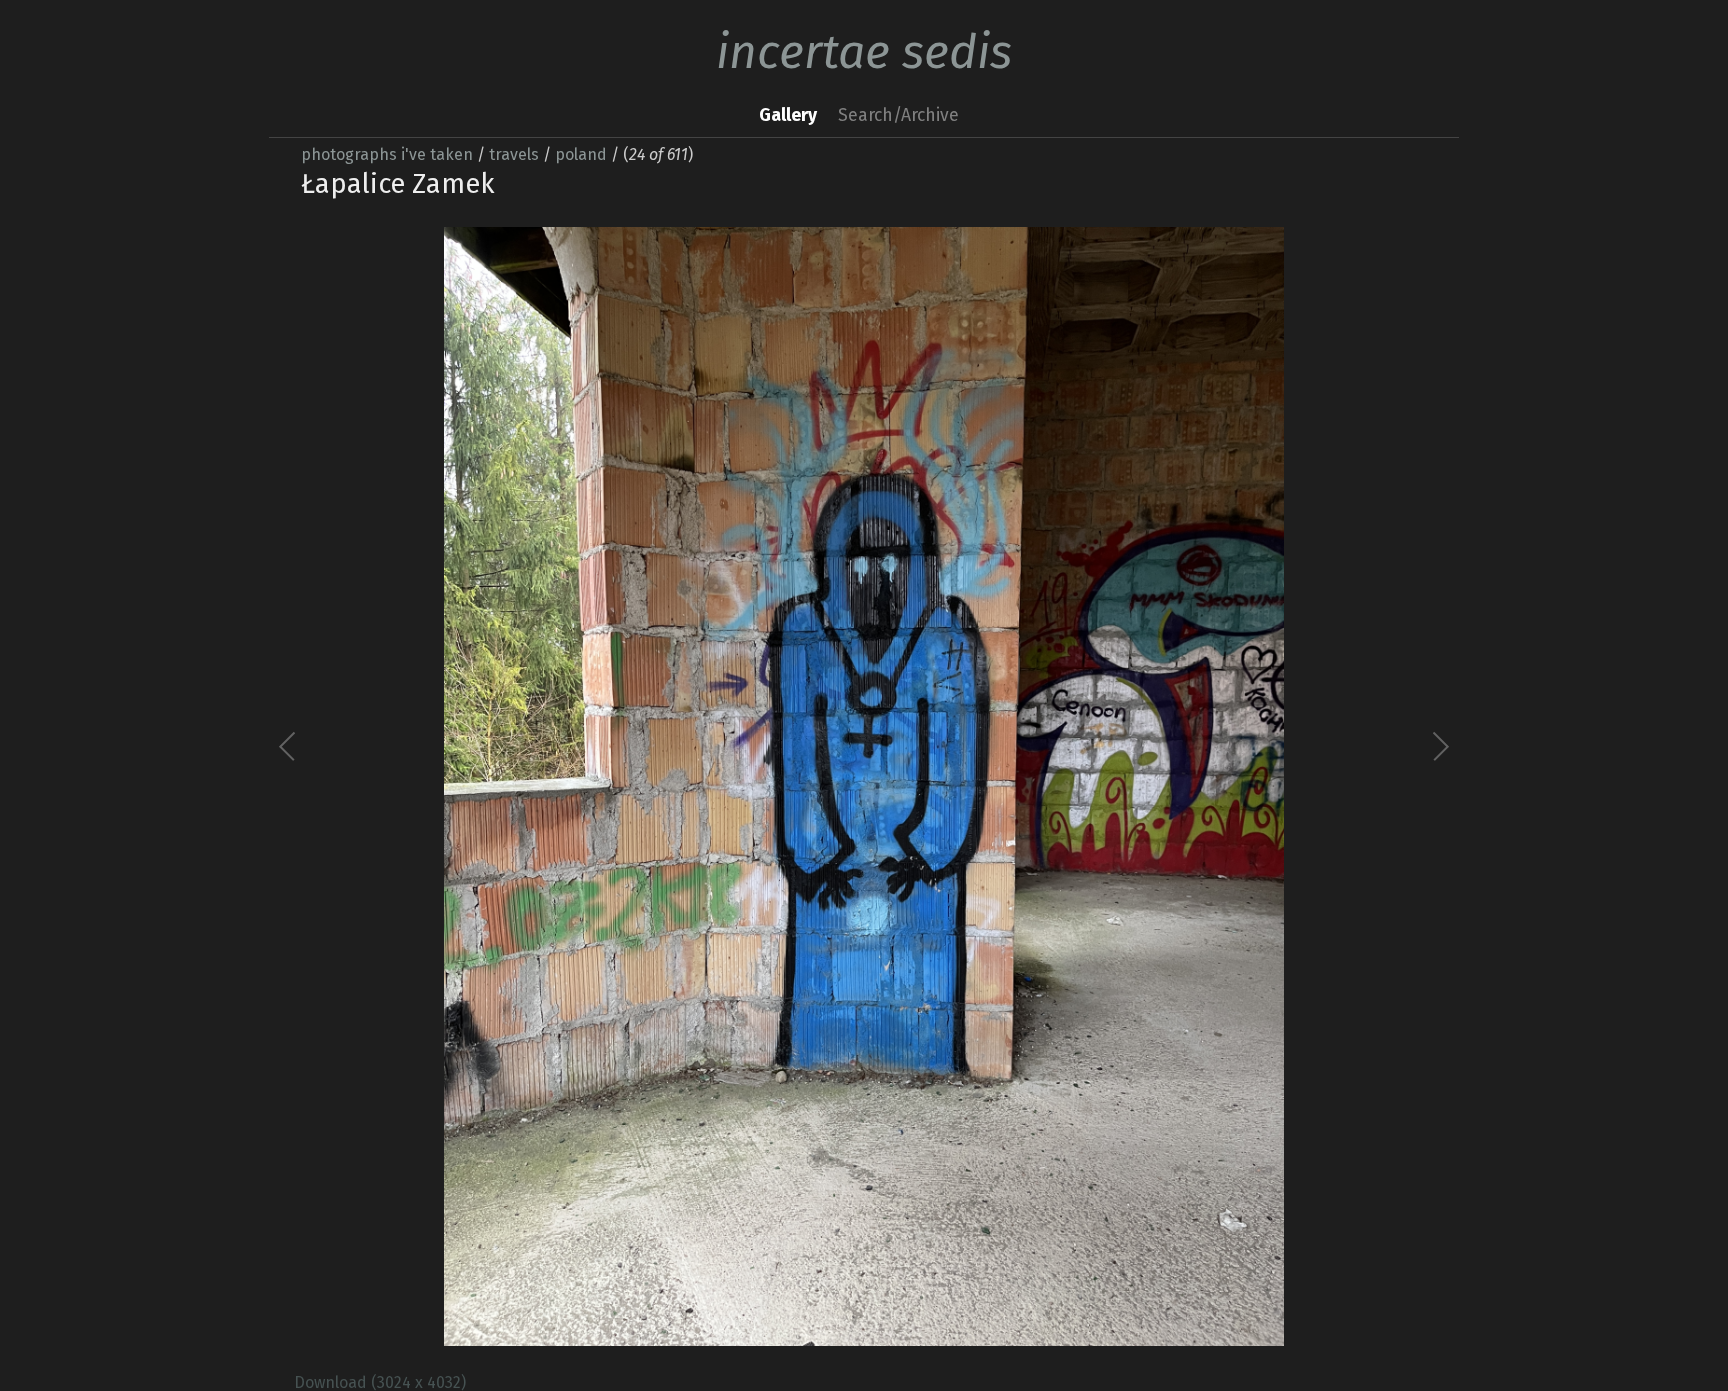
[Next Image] (1151, 786)
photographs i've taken (387, 154)
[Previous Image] (576, 786)
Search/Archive (898, 115)
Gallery (788, 115)
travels (514, 154)
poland (581, 154)
